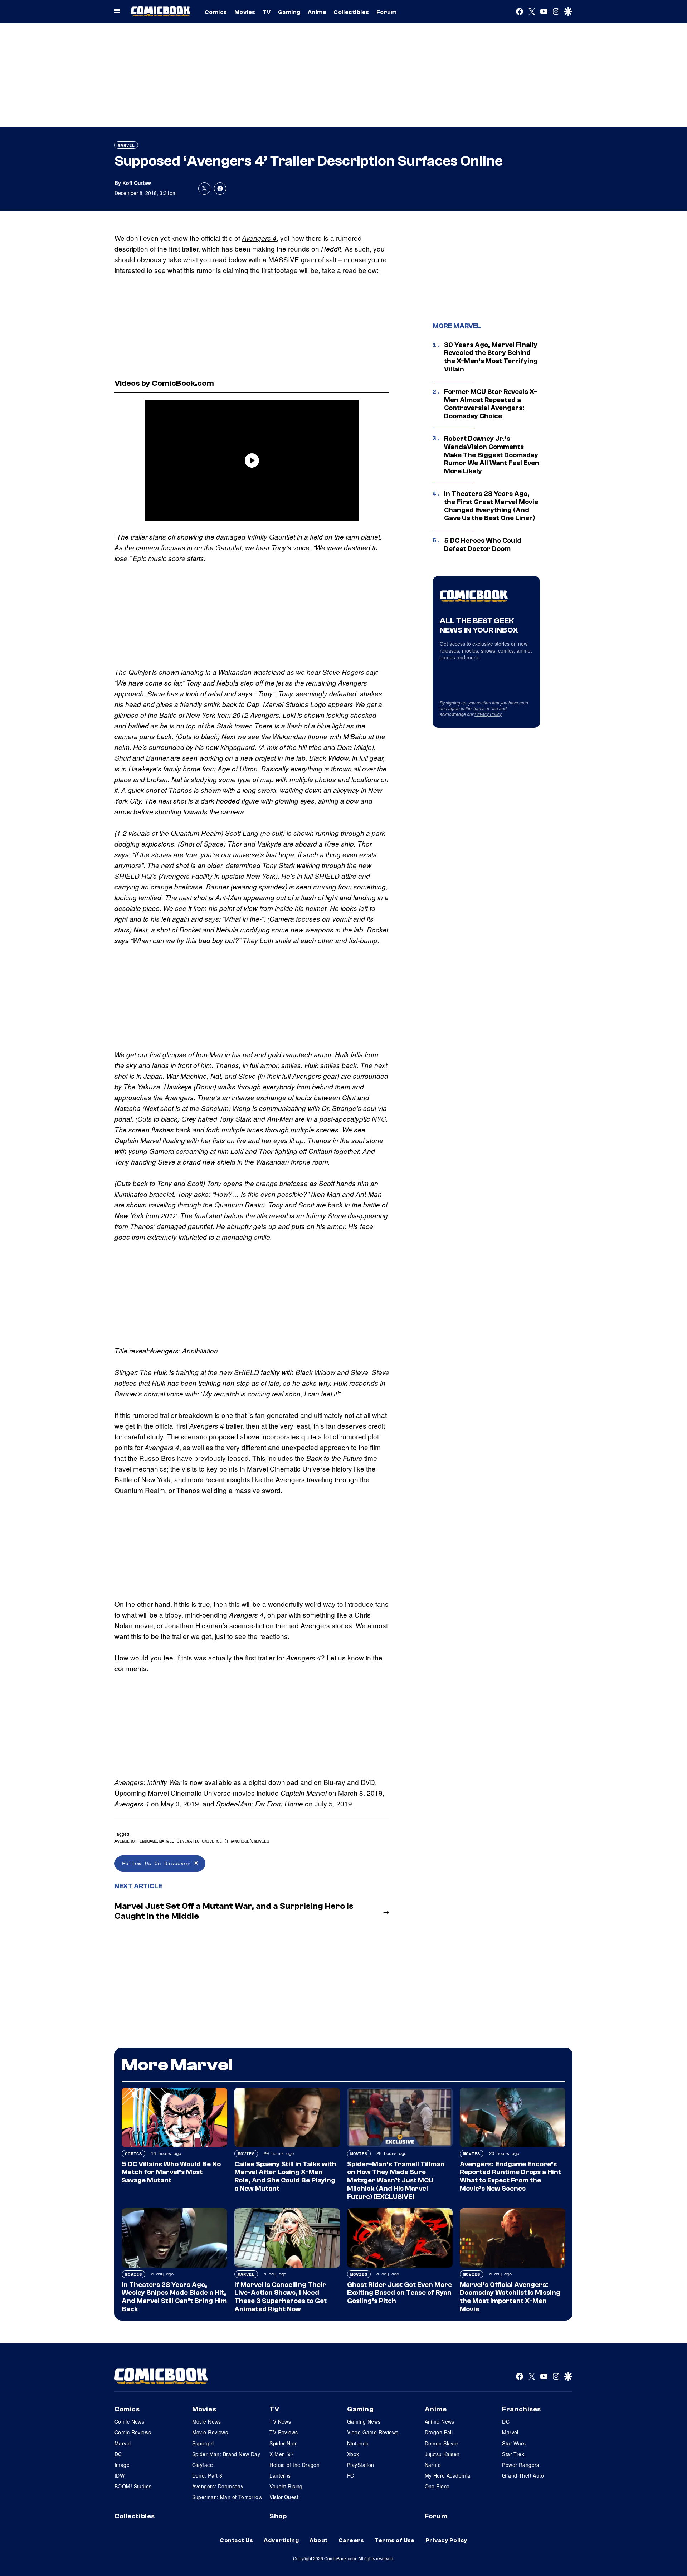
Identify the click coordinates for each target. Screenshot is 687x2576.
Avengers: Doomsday (218, 2486)
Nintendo (358, 2443)
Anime (317, 12)
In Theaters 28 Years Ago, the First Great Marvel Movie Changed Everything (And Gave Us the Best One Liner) (491, 506)
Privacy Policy (488, 714)
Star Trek (513, 2454)
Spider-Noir (283, 2443)
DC (118, 2454)
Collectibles (351, 12)
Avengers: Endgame (136, 1841)
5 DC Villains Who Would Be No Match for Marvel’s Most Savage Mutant (171, 2172)
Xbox (353, 2454)
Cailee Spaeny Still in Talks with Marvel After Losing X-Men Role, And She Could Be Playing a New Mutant (285, 2176)
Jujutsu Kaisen (442, 2454)
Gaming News (364, 2421)
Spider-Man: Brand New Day (226, 2454)
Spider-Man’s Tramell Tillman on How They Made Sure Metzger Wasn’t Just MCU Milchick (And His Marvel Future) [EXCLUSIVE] (396, 2180)
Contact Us (236, 2540)
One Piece (437, 2486)
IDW (120, 2475)
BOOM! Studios (133, 2486)
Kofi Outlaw (137, 183)
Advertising (281, 2540)
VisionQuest (284, 2497)
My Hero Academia (448, 2475)
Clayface (203, 2465)
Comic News (129, 2421)
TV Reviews (284, 2432)
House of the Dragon (294, 2465)
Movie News (207, 2421)
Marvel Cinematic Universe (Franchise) (206, 1841)
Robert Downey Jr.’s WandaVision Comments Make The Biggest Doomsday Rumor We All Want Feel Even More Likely (492, 455)
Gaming (289, 12)
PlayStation (361, 2465)
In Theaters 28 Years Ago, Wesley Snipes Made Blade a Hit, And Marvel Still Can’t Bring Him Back (174, 2297)
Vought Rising (286, 2486)
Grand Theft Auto (523, 2475)
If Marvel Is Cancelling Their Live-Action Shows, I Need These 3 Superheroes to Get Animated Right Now (281, 2297)
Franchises (522, 2409)
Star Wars (514, 2443)
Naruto (433, 2465)
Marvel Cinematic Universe (288, 1468)
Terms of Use (485, 708)
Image (122, 2465)
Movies (245, 12)
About (318, 2540)
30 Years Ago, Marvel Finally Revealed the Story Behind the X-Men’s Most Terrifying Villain (491, 357)
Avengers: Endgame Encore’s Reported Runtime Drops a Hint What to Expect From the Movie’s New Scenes (510, 2176)
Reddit (331, 249)
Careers (351, 2540)
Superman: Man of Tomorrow (227, 2497)
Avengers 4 (259, 238)
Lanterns (280, 2475)
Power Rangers (520, 2465)
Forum (386, 12)
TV (267, 12)
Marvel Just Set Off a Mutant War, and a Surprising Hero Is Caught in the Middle (234, 1911)
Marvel (126, 145)
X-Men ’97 (282, 2454)
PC (351, 2475)
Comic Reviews (133, 2432)
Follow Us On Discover (158, 1863)
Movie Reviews (210, 2432)
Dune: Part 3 (207, 2475)
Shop (278, 2516)
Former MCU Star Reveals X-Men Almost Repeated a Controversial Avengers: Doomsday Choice (491, 404)
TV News (280, 2421)
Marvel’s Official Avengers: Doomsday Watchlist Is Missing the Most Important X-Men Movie (510, 2297)
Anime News (440, 2421)
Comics (216, 12)
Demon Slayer (442, 2443)
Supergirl (203, 2443)
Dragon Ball (439, 2432)
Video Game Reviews (373, 2432)
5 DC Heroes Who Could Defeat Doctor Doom (483, 545)
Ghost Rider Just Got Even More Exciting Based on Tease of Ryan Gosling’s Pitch (399, 2293)
